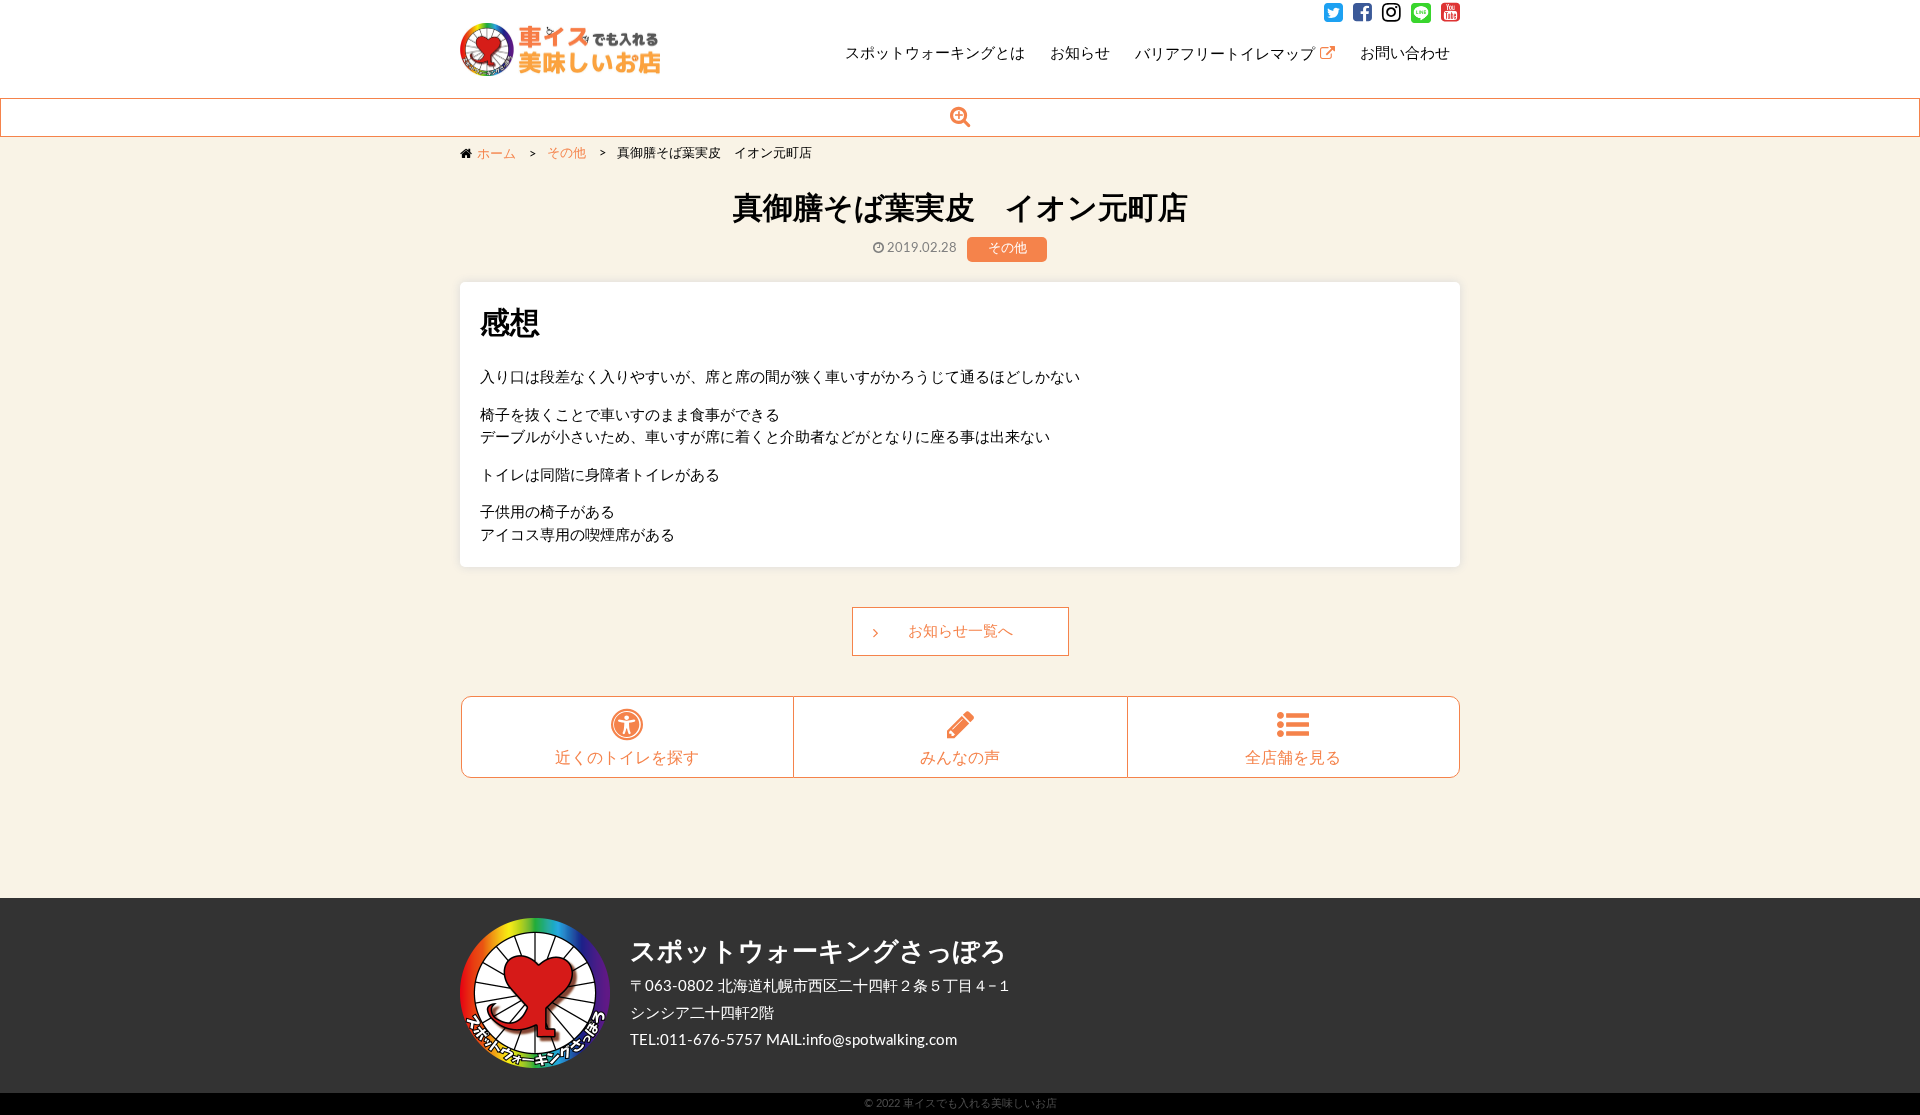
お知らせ (1080, 53)
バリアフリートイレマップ (1225, 54)
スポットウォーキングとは (935, 53)
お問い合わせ (1405, 53)
